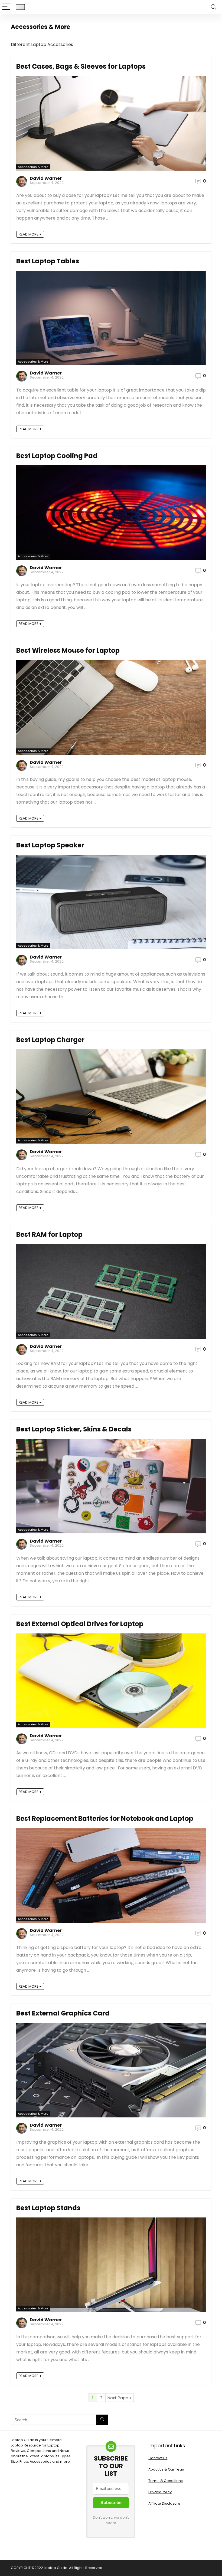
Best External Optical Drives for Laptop (80, 1624)
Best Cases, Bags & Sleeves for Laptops (81, 66)
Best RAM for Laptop (49, 1234)
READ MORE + (30, 234)
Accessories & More (33, 167)
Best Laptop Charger (50, 1040)
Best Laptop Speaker (50, 845)
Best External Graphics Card (63, 2013)
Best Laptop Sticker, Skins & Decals (74, 1429)
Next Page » (119, 2398)
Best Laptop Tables (48, 261)
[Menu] (6, 7)
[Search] (214, 7)
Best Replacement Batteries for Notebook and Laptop (105, 1819)
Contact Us (158, 2458)
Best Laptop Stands (48, 2208)
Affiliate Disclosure (164, 2503)
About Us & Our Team (167, 2469)
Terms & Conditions (166, 2481)
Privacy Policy (160, 2492)
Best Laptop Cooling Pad (57, 456)
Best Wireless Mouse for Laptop (68, 650)
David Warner (46, 178)
